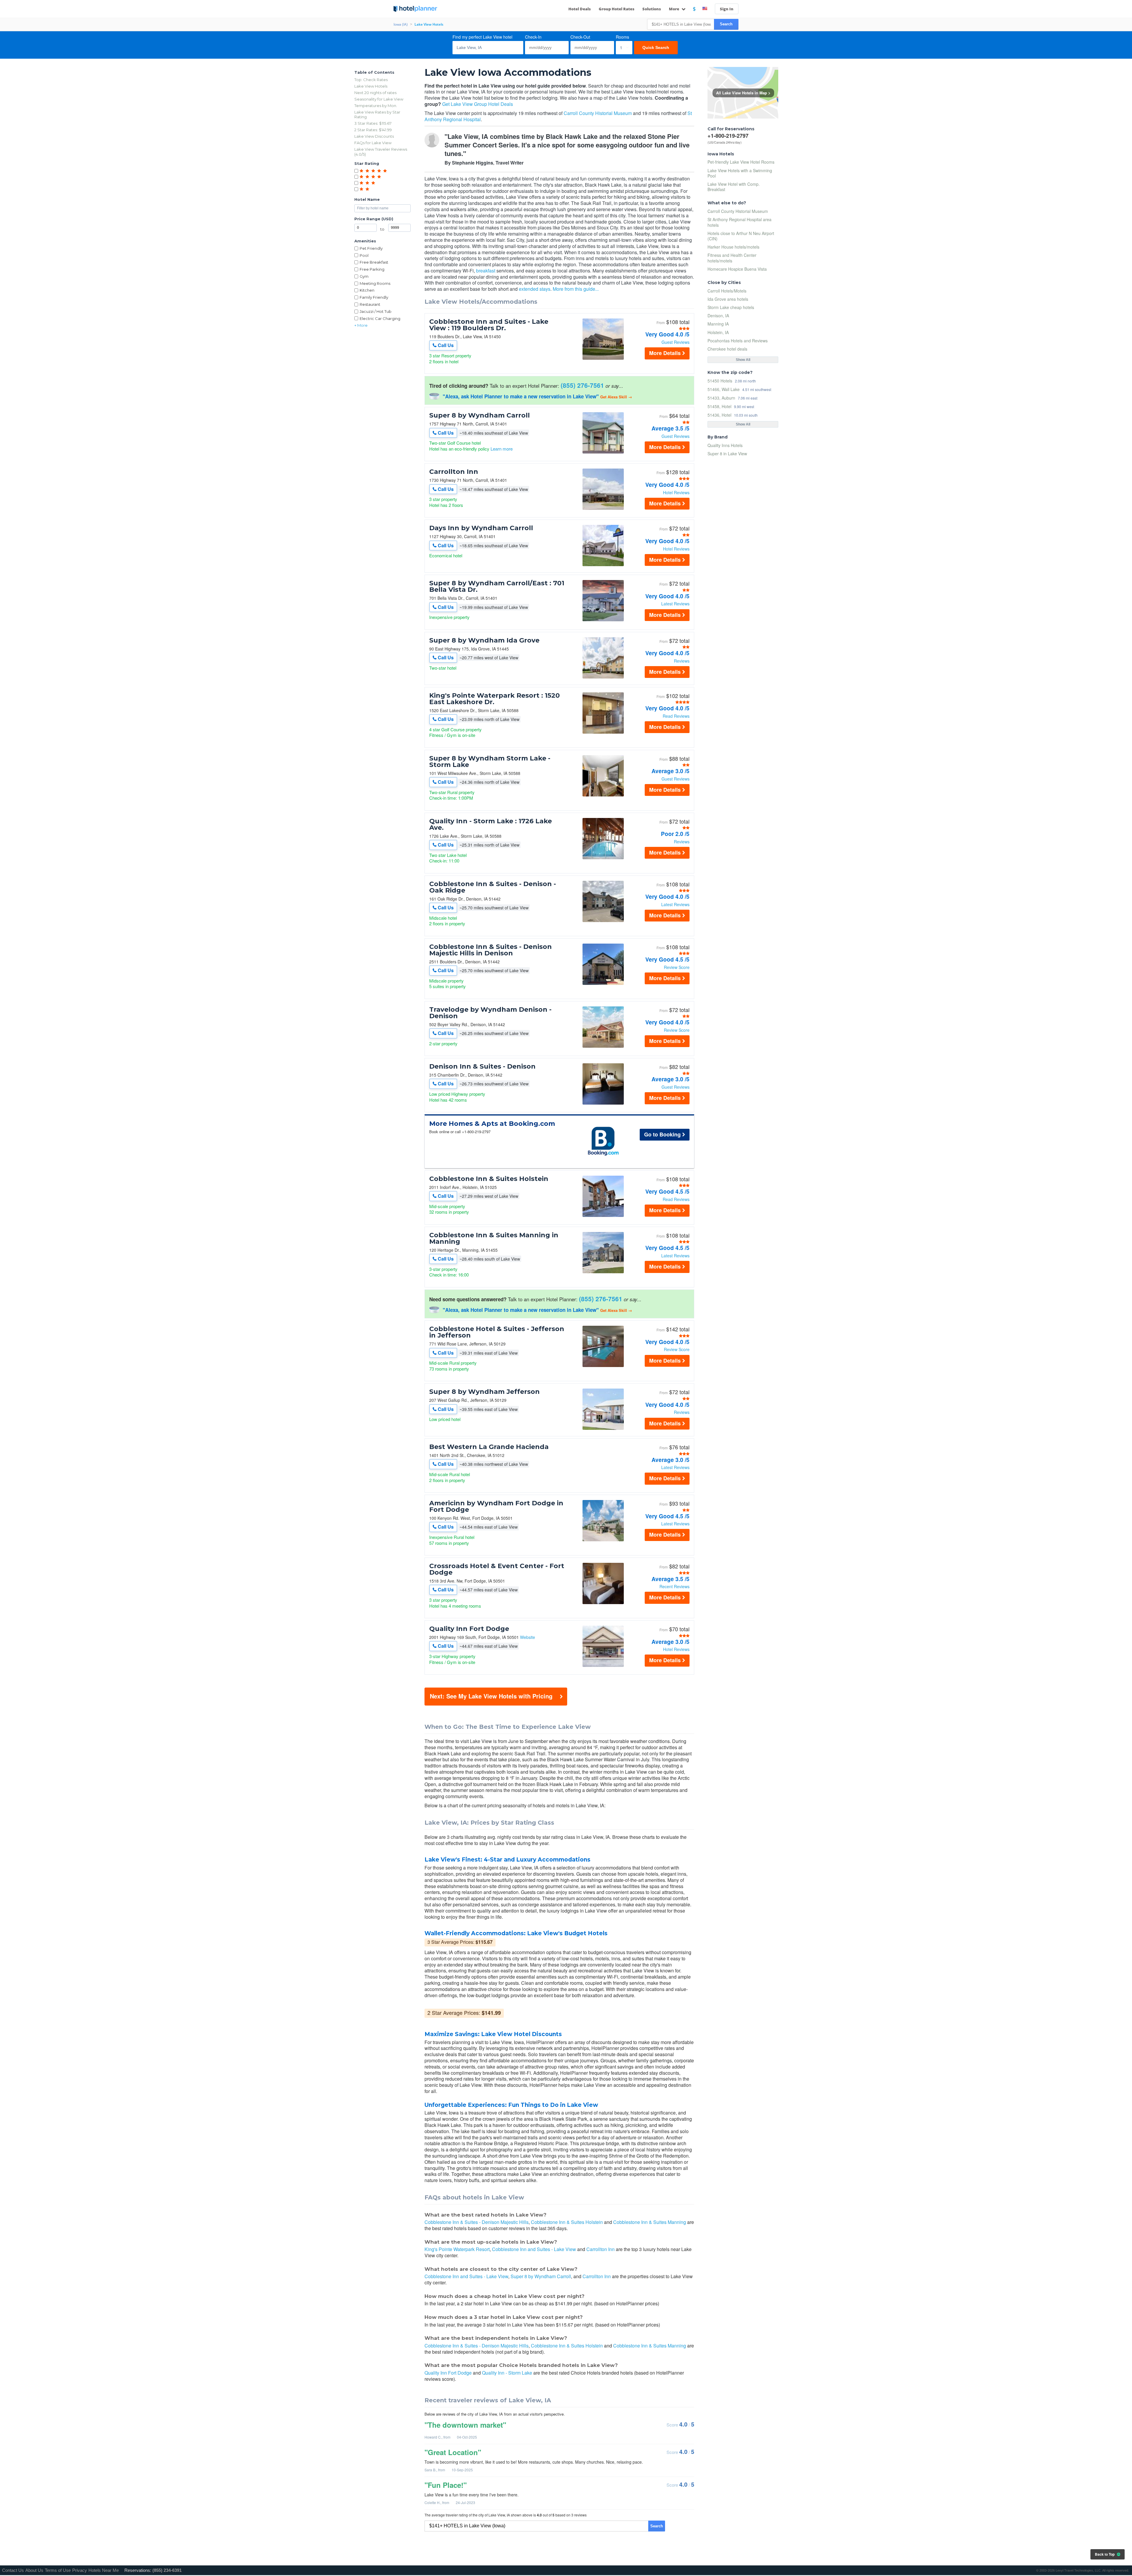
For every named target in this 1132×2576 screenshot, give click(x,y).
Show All (743, 360)
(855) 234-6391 (167, 2570)
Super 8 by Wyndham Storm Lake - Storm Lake (490, 762)
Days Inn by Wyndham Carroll (481, 528)
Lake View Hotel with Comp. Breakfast (734, 187)
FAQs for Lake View (373, 143)
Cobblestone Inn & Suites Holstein (489, 1179)
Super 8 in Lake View (727, 454)
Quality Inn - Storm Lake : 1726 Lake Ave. (491, 824)
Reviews (682, 661)
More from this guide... (576, 289)
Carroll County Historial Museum (598, 113)
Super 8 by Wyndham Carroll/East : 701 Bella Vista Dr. (497, 586)
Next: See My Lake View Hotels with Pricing (491, 1696)
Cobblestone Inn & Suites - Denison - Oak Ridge (493, 887)
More (674, 9)
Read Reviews (676, 716)
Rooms (622, 37)
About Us (34, 2570)
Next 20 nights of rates (375, 93)
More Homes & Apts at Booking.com (492, 1124)
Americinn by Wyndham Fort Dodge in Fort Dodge (496, 1506)
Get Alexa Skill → (616, 397)
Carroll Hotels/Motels (727, 291)
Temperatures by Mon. (376, 106)
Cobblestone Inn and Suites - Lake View (534, 2249)
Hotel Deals (580, 9)
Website (528, 1637)
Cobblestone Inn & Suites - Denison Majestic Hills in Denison (491, 950)
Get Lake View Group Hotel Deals (478, 104)
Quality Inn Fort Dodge (469, 1629)
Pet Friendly (371, 248)
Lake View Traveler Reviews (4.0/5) (381, 152)
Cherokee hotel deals (727, 349)
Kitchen (367, 290)
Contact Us (13, 2570)
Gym (364, 276)
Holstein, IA (718, 332)
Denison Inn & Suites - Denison (482, 1067)
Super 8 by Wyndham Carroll (479, 415)
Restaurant (370, 304)
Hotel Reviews (676, 492)
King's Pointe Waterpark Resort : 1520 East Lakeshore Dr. (495, 699)
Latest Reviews (675, 604)
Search (726, 24)
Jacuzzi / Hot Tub (376, 311)
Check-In (533, 37)
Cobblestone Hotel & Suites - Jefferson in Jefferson (497, 1332)
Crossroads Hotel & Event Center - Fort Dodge (497, 1569)
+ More (361, 325)
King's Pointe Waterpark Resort (457, 2249)
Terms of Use (58, 2570)
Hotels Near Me (104, 2570)
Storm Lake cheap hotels (731, 307)
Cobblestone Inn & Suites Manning (650, 2222)
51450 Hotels (720, 381)
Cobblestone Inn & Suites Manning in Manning (494, 1238)
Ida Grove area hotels (728, 299)
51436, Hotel (719, 415)
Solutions (652, 9)
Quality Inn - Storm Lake (507, 2373)
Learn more (502, 449)
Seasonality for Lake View (379, 99)
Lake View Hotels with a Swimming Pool (740, 173)
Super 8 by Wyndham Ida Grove (484, 640)
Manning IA (718, 324)
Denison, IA (718, 316)
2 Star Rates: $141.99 (373, 130)
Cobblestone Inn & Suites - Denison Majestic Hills (477, 2222)
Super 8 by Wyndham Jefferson (484, 1392)
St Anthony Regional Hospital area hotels (739, 222)
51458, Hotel (719, 406)
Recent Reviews (674, 1586)
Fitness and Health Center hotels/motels (732, 258)
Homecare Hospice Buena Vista (737, 269)
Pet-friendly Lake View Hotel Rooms (741, 162)
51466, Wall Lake (724, 389)
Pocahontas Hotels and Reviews (738, 341)
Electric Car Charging (380, 318)
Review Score (677, 967)
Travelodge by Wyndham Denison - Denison (490, 1013)
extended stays (535, 289)
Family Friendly (374, 297)
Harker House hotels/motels (733, 247)
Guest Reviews (676, 342)
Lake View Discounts (374, 136)
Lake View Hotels (371, 86)
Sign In (727, 9)
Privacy (80, 2570)
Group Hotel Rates (617, 9)
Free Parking (372, 269)
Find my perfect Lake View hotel (482, 37)
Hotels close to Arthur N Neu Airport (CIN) (741, 236)
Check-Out (580, 37)
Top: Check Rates (371, 80)
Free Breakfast (374, 262)
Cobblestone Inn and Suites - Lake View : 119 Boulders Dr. (489, 325)
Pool (364, 255)
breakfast (486, 271)
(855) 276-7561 (582, 385)
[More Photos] (603, 358)
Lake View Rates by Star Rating (377, 115)
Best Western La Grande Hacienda (489, 1447)
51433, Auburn (721, 398)
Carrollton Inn (454, 472)
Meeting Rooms (375, 283)
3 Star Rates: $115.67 (373, 123)
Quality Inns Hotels (725, 445)
